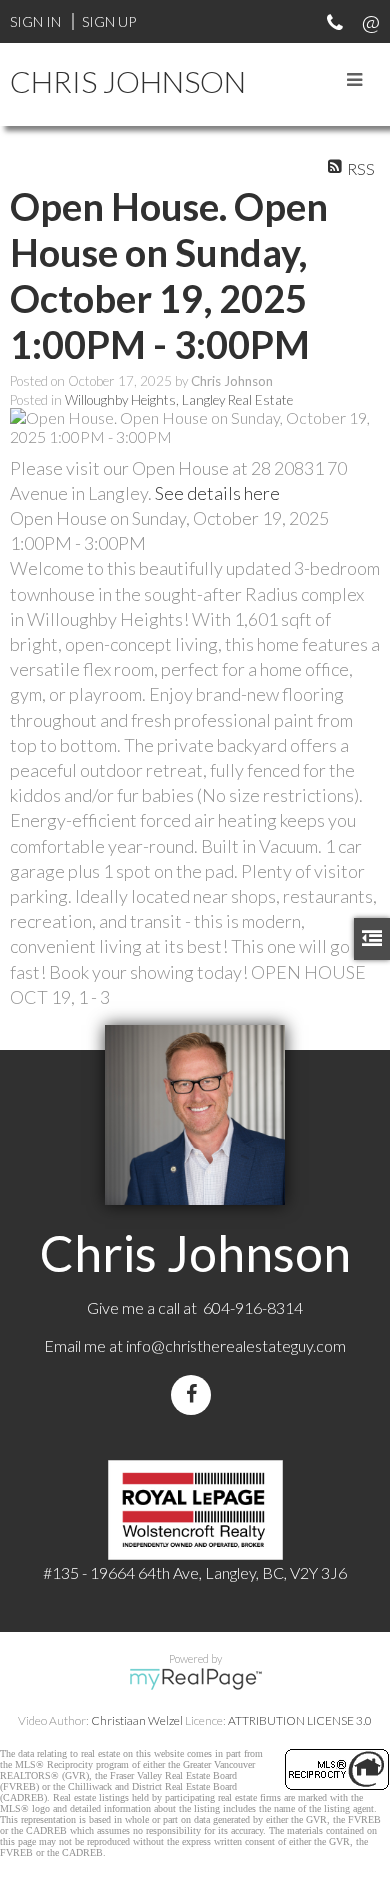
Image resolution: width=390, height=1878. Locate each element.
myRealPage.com (195, 1679)
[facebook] (195, 1394)
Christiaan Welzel (137, 1720)
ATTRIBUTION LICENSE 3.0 (300, 1720)
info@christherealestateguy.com (236, 1345)
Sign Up (109, 21)
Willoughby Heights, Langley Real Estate (179, 400)
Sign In (35, 21)
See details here (217, 493)
